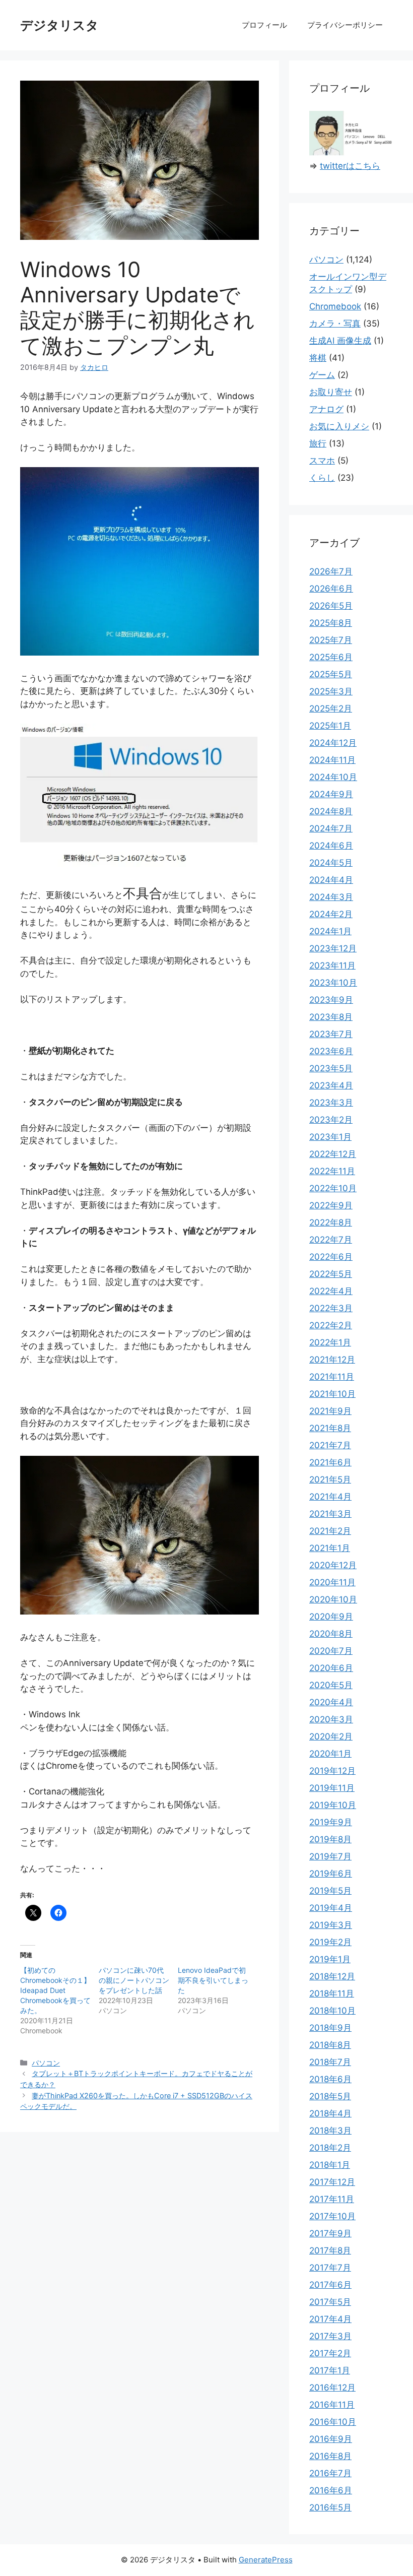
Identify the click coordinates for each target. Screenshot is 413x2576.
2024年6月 (331, 846)
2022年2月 (331, 1325)
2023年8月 (331, 1017)
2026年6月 (331, 589)
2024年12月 (333, 743)
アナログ (326, 409)
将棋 (318, 358)
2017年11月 (332, 2199)
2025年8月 (331, 623)
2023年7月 (331, 1034)
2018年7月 (330, 2062)
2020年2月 (331, 1736)
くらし (322, 478)
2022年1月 (330, 1342)
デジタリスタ (59, 25)
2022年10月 (333, 1188)
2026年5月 (331, 606)
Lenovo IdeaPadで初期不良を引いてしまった (213, 1980)
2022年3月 (331, 1308)
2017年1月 (330, 2370)
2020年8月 (331, 1634)
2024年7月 (331, 828)
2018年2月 (330, 2148)
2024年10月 (333, 777)
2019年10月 (333, 1805)
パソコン (46, 2063)
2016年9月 (331, 2439)
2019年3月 (331, 1925)
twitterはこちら (350, 166)
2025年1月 (330, 726)
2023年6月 (331, 1051)
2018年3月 (330, 2131)
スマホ (322, 461)
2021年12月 (332, 1360)
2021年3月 (330, 1514)
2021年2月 (330, 1531)
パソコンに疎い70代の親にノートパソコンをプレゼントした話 (134, 1980)
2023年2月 (331, 1120)
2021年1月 (330, 1548)
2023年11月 (332, 965)
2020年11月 (332, 1582)
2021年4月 (330, 1497)
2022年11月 (332, 1171)
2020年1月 (330, 1754)
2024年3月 (331, 897)
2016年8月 (330, 2456)
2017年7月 (330, 2268)
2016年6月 (331, 2490)
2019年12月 (332, 1771)
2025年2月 (331, 709)
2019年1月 (330, 1959)
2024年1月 (330, 931)
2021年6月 (330, 1462)
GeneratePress (266, 2560)
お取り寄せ (331, 392)
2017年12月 (332, 2182)
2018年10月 (332, 2011)
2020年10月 (333, 1599)
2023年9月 (331, 1000)
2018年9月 (330, 2028)
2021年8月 (330, 1428)
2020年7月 (331, 1651)
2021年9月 (330, 1411)
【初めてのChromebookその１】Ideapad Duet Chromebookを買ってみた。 (55, 1990)
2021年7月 (330, 1445)
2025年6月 (331, 657)
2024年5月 (331, 863)
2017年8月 (330, 2250)
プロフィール (264, 25)
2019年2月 (330, 1942)
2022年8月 (331, 1222)
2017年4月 (330, 2319)
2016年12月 (332, 2388)
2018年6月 (330, 2079)
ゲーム (322, 375)
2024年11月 (332, 760)
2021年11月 (332, 1377)
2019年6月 (331, 1874)
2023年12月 (333, 948)
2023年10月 (333, 983)
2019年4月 (331, 1908)
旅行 (318, 443)
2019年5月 (330, 1891)
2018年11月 (332, 1993)
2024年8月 (331, 811)
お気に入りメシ (339, 426)
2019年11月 (332, 1788)
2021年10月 (332, 1394)
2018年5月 (330, 2096)
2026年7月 (331, 571)
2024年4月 (331, 880)
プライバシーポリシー (345, 25)
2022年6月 (331, 1257)
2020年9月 (331, 1617)
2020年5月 (331, 1685)
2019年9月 (331, 1822)
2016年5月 (330, 2507)
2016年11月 (332, 2405)
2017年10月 (332, 2216)
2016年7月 (330, 2473)
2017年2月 (330, 2353)
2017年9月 (330, 2233)
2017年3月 (330, 2336)
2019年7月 (330, 1856)
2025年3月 (331, 691)
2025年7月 (331, 640)
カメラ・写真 (335, 324)
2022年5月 (331, 1274)
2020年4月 (331, 1702)
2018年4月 (330, 2113)
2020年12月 (333, 1565)
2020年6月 (331, 1668)
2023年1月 (330, 1137)
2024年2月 (331, 914)
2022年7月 (331, 1240)
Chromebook (335, 306)
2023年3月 (331, 1103)
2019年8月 (330, 1839)
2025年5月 (331, 674)
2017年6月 (330, 2285)
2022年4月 (331, 1291)
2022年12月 (333, 1154)
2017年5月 (330, 2302)
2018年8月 (330, 2045)
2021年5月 (330, 1479)
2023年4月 (331, 1085)
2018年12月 (332, 1976)
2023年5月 (331, 1068)
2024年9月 (331, 794)
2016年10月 (333, 2422)
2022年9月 (331, 1205)
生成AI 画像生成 (340, 341)
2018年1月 (330, 2165)
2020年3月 (331, 1719)
